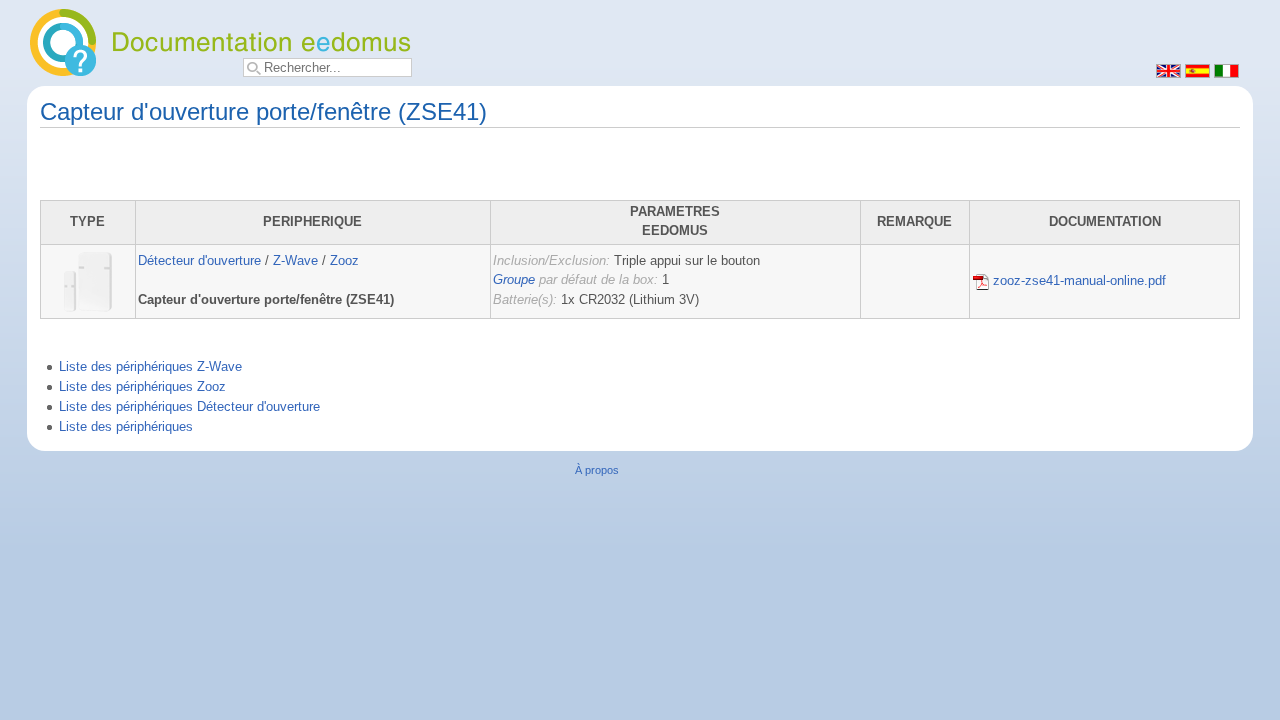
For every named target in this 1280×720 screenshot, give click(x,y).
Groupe (514, 280)
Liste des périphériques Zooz (142, 387)
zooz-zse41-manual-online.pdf (1077, 281)
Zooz (344, 261)
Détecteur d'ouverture (199, 261)
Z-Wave (295, 261)
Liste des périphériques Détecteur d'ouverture (189, 407)
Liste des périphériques (126, 427)
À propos (597, 470)
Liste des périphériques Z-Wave (150, 367)
